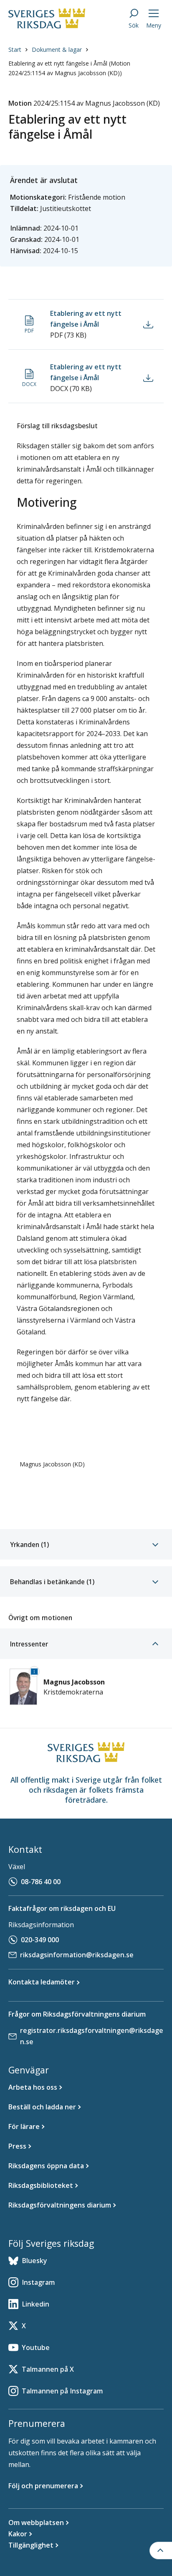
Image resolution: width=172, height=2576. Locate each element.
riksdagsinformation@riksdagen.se (77, 1955)
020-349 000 (40, 1940)
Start (15, 50)
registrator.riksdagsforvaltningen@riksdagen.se (92, 2036)
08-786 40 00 (41, 1882)
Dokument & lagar (57, 50)
